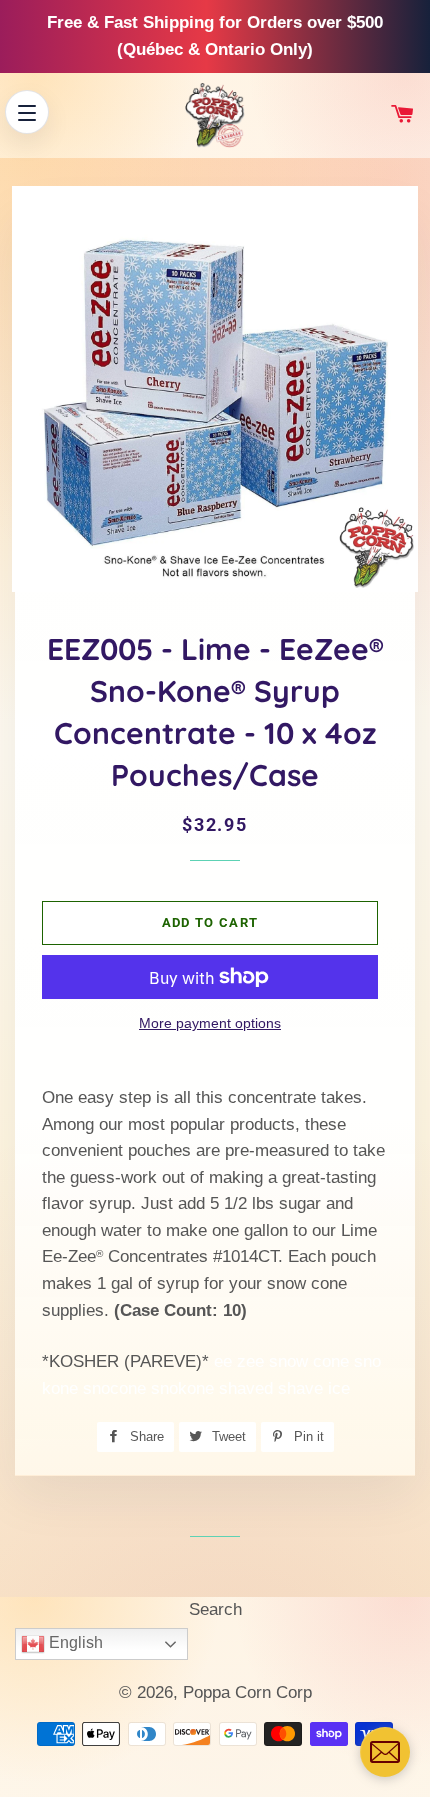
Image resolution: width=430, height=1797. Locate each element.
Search (215, 1609)
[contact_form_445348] (385, 1752)
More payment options (210, 1023)
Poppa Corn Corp (247, 1692)
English (74, 1642)
